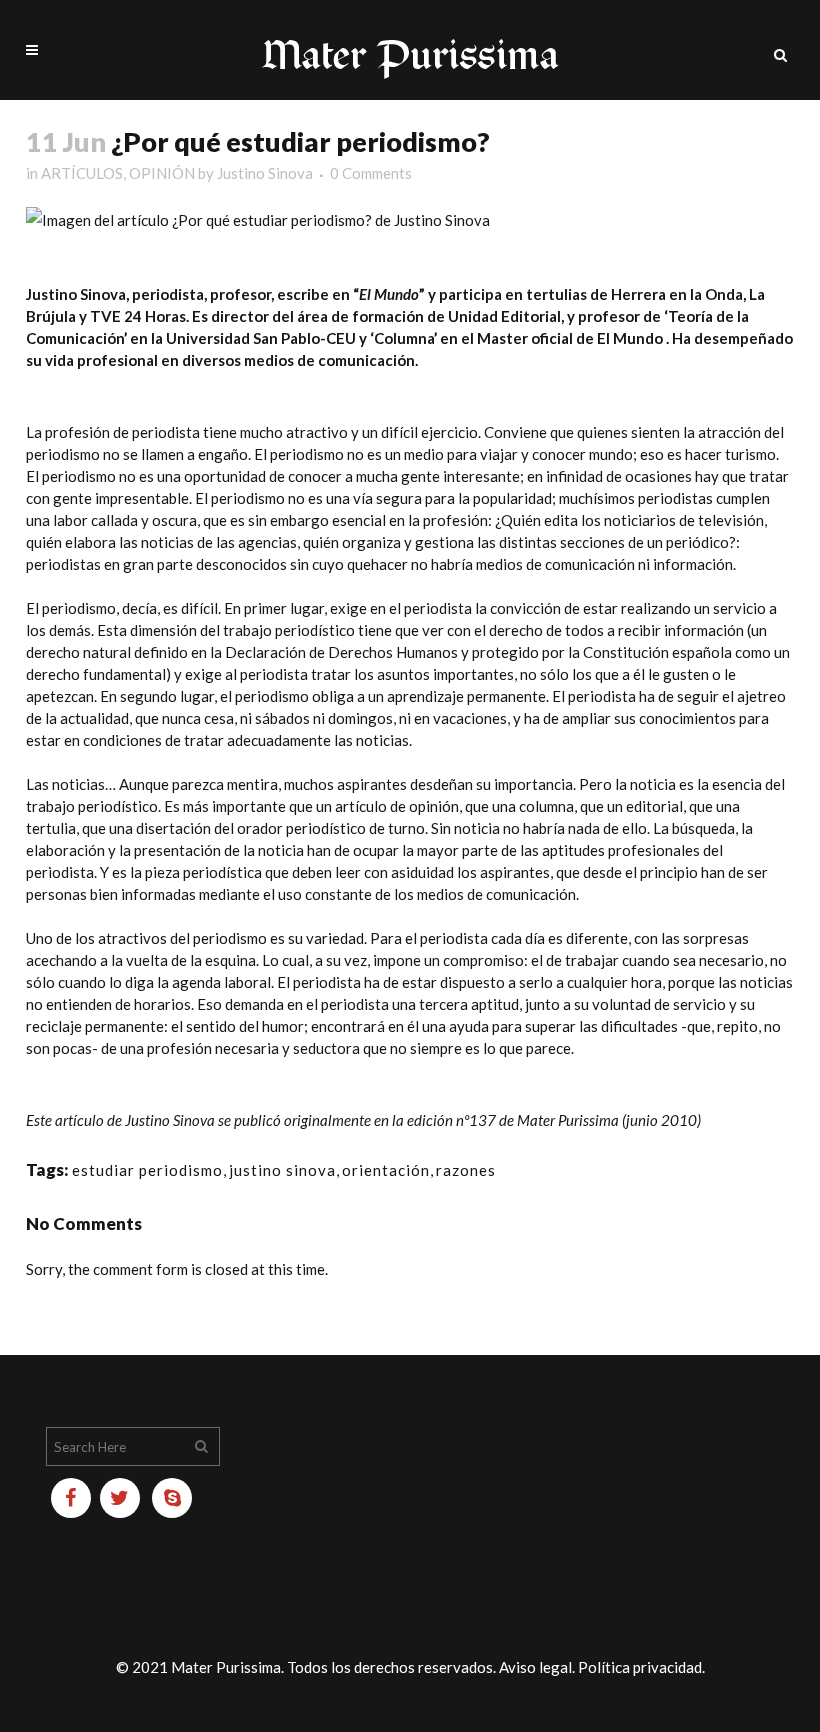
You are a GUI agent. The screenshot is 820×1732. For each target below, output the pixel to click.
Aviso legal (535, 1667)
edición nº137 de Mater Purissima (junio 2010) (554, 1120)
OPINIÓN (162, 173)
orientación (386, 1170)
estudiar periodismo (147, 1170)
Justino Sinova (265, 173)
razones (466, 1170)
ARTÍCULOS (82, 173)
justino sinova (282, 1170)
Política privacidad (640, 1667)
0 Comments (371, 173)
